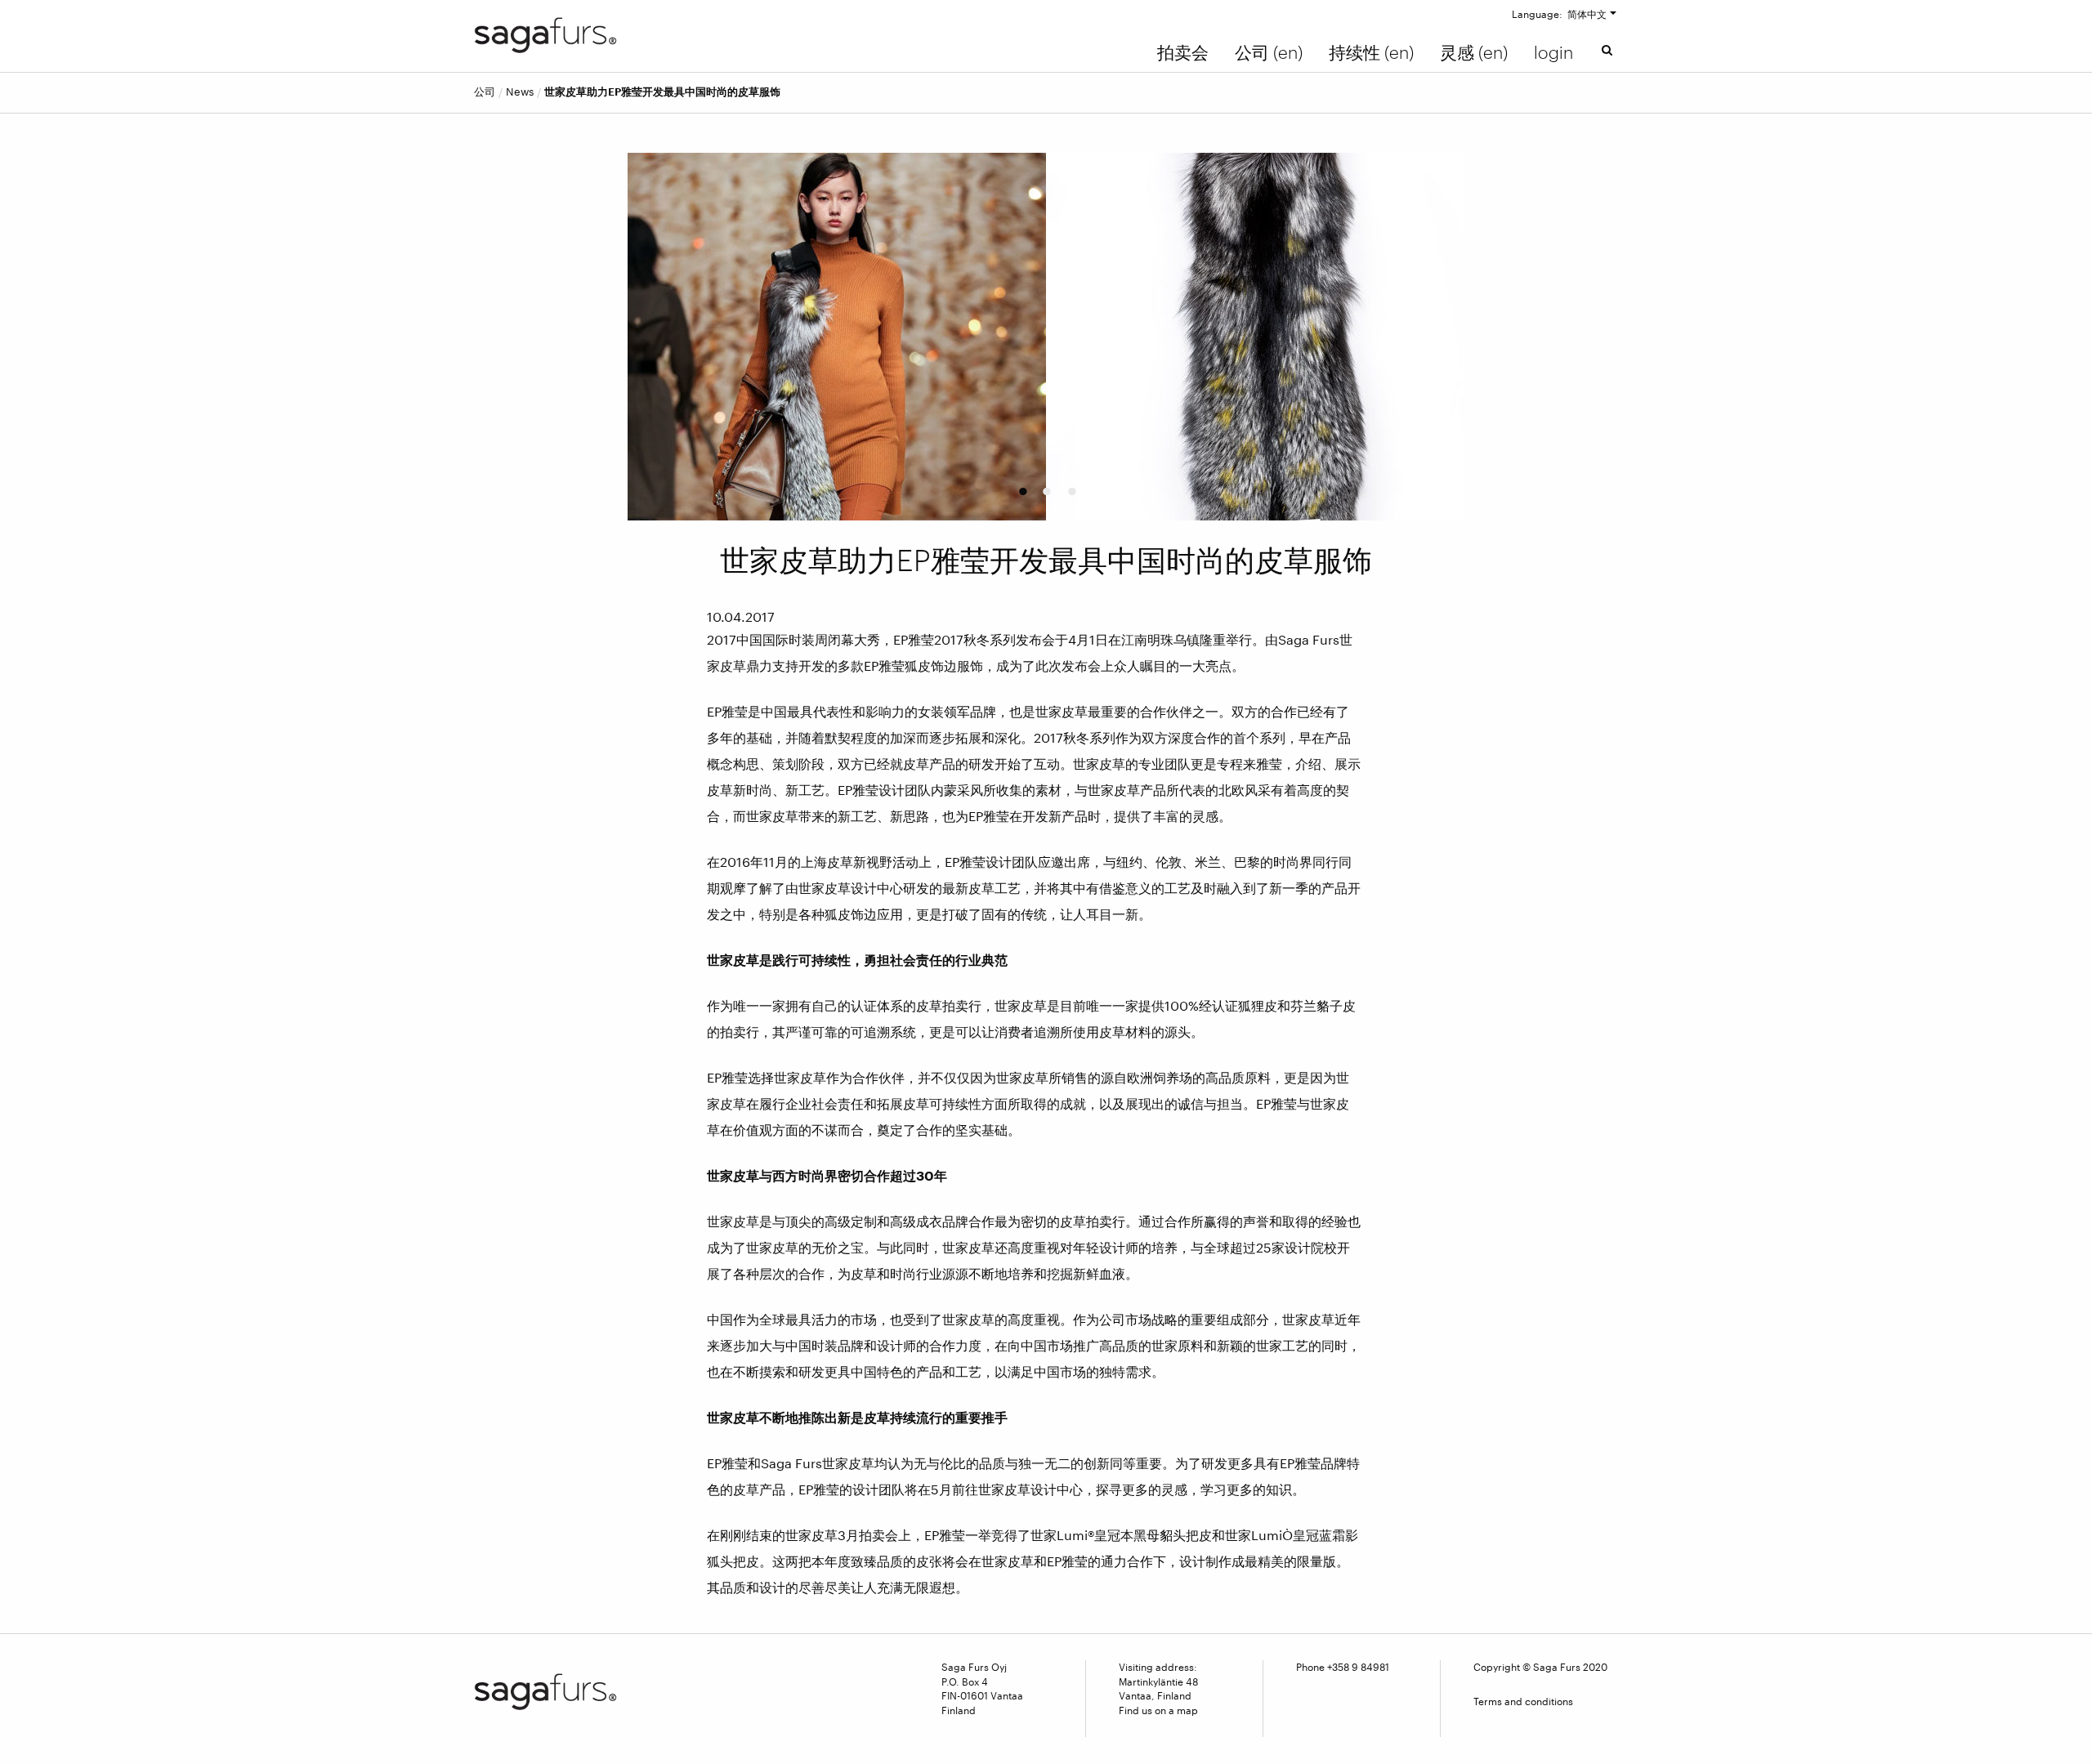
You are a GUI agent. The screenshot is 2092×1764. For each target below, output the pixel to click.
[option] (1046, 337)
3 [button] (1071, 486)
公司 (485, 92)
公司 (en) (1269, 52)
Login (1553, 52)
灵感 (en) (1474, 52)
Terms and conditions (1523, 1701)
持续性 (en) (1371, 52)
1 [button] (1020, 486)
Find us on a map (1158, 1710)
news (520, 92)
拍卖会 (1183, 52)
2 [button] (1045, 486)
